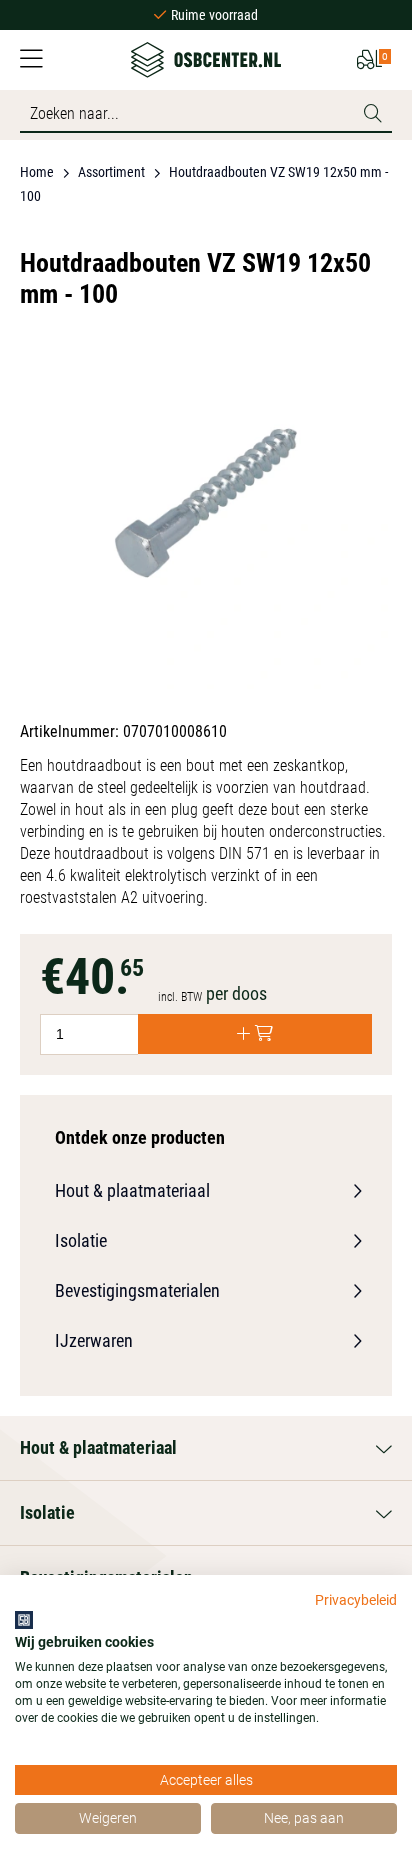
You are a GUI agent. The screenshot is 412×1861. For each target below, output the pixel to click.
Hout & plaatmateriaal (132, 1190)
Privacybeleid (356, 1600)
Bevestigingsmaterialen (137, 1290)
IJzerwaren (94, 1340)
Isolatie (81, 1240)
